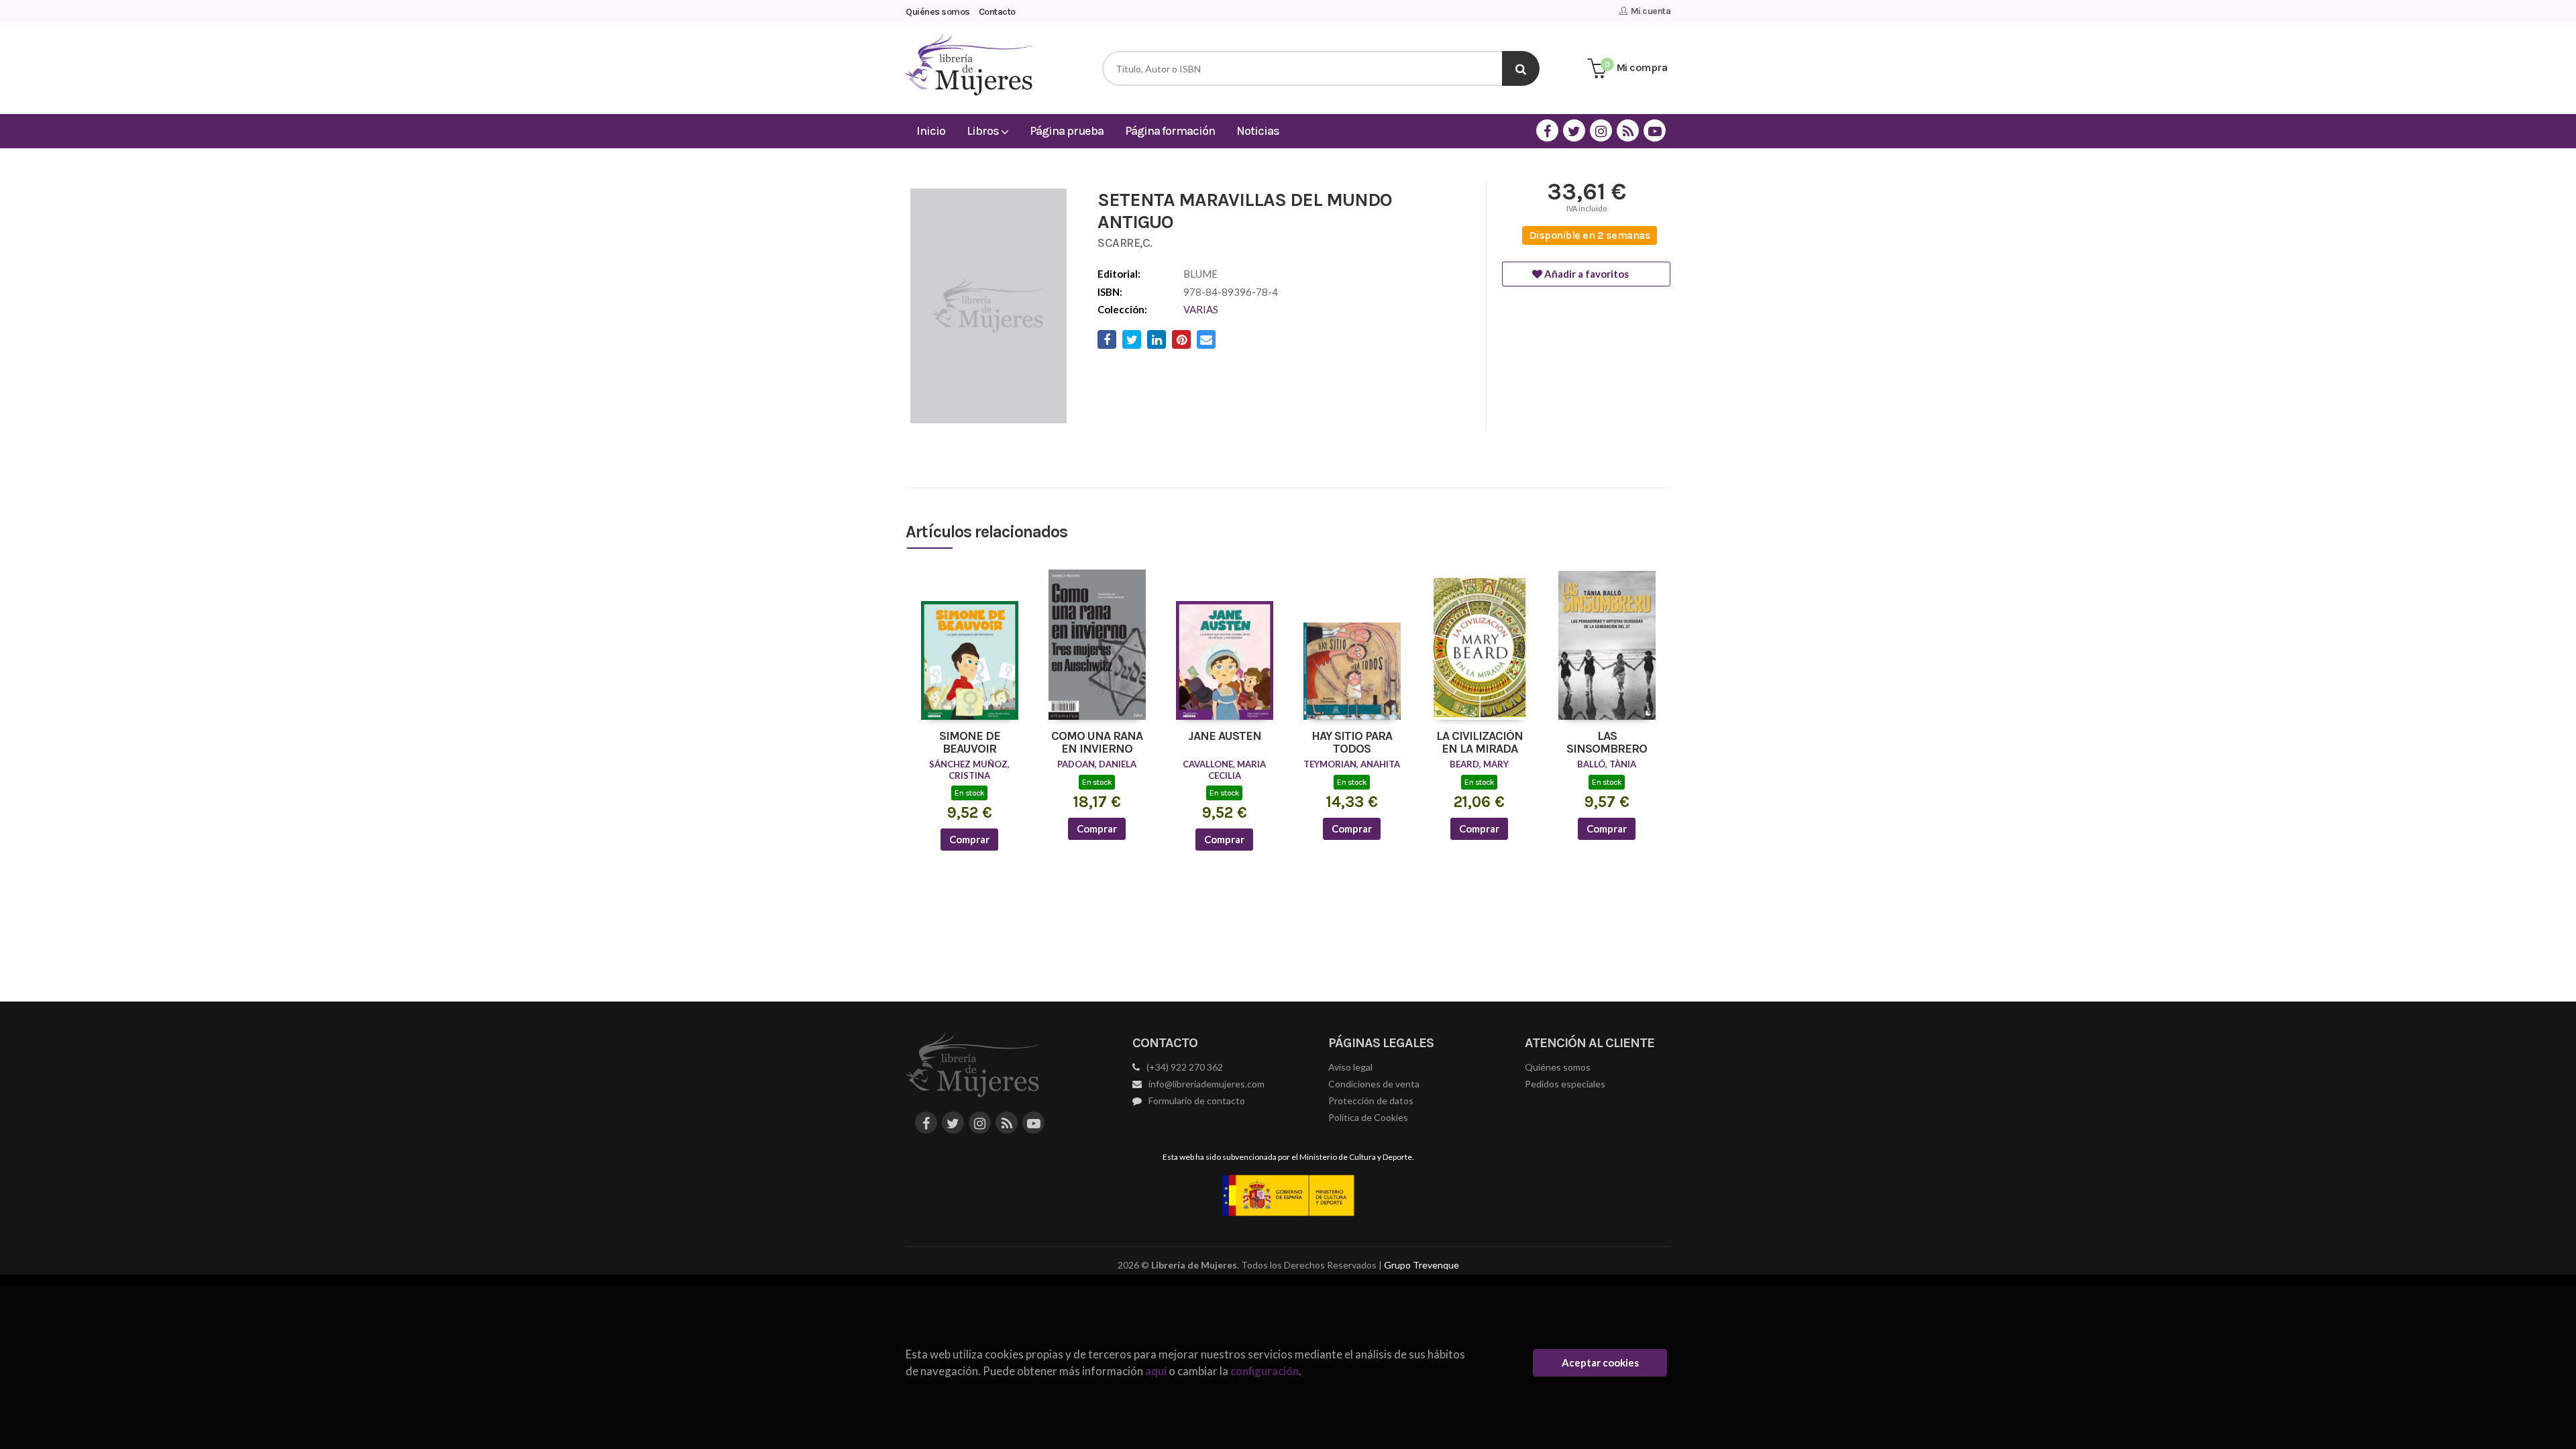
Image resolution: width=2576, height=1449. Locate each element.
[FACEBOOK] (1547, 130)
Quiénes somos (938, 12)
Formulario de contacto (1197, 1101)
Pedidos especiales (1565, 1084)
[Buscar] (1521, 68)
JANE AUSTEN (1225, 737)
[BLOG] (1628, 130)
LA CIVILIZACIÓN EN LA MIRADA (1480, 743)
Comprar (969, 839)
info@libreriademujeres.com (1206, 1084)
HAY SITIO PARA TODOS (1352, 743)
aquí (1156, 1371)
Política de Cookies (1368, 1117)
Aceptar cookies (1600, 1362)
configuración (1265, 1371)
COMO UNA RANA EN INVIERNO (1097, 743)
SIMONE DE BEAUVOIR (970, 743)
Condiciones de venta (1374, 1084)
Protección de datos (1371, 1101)
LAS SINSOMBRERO (1607, 743)
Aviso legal (1350, 1067)
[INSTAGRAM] (1601, 130)
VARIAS (1201, 309)
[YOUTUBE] (1655, 130)
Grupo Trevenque (1421, 1265)
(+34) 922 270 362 (1185, 1067)
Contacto (997, 12)
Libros (984, 131)
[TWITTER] (1574, 130)
